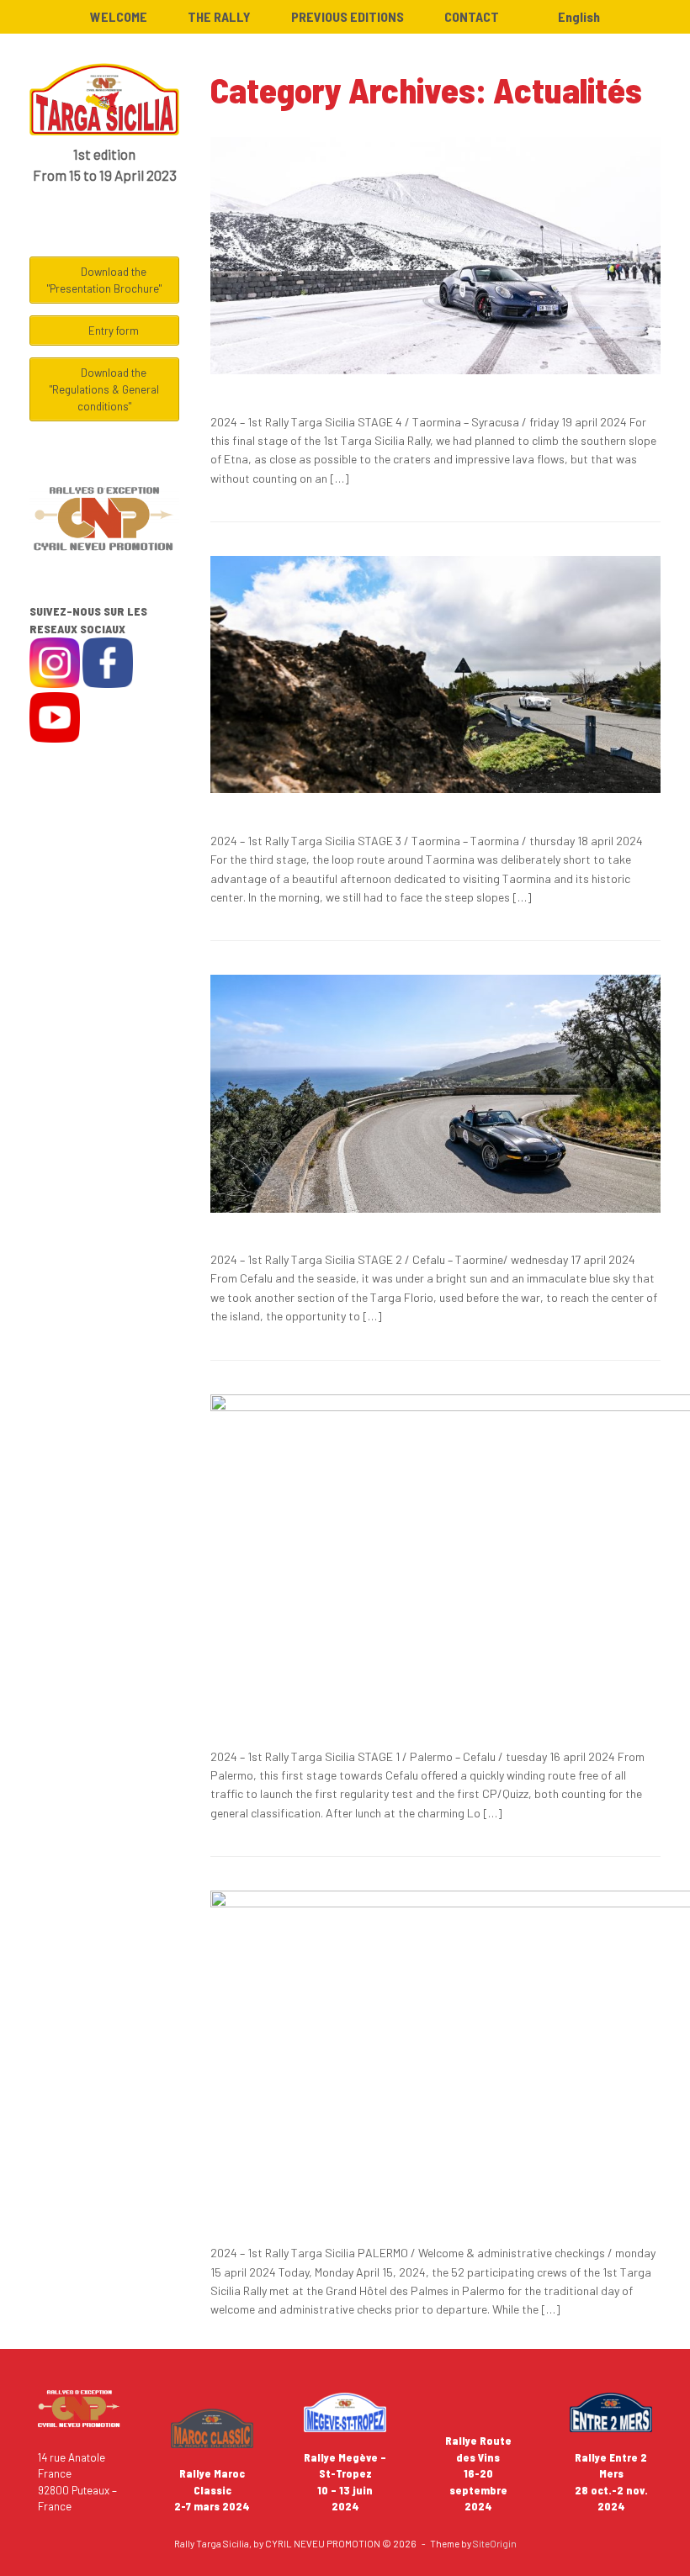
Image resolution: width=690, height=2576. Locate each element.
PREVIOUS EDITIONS (348, 16)
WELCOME (119, 16)
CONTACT (472, 16)
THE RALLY (219, 16)
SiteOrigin (495, 2543)
